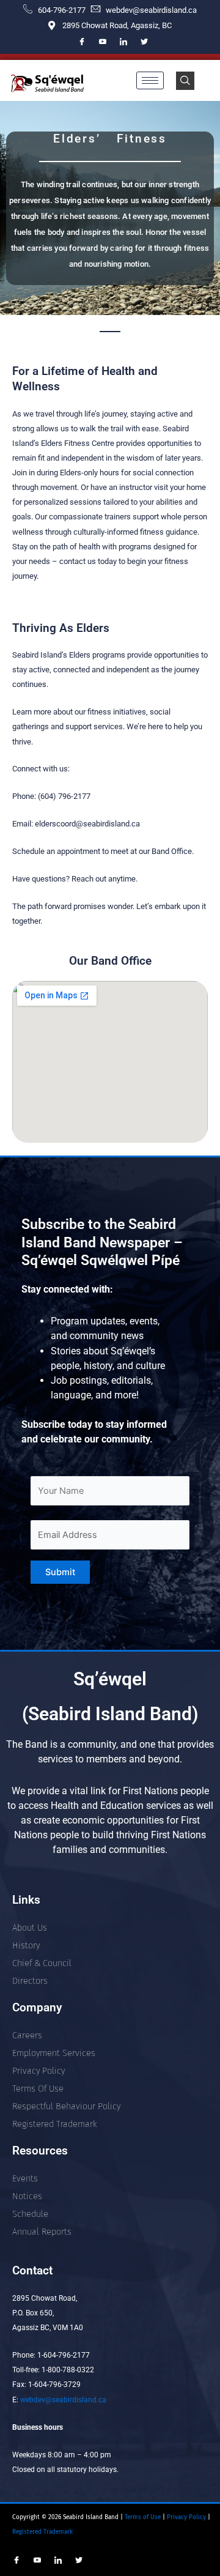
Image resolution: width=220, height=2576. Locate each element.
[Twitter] (144, 42)
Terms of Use (142, 2517)
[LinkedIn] (123, 42)
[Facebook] (82, 42)
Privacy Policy (187, 2517)
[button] (185, 81)
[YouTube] (103, 42)
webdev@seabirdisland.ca (63, 2400)
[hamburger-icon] (150, 80)
